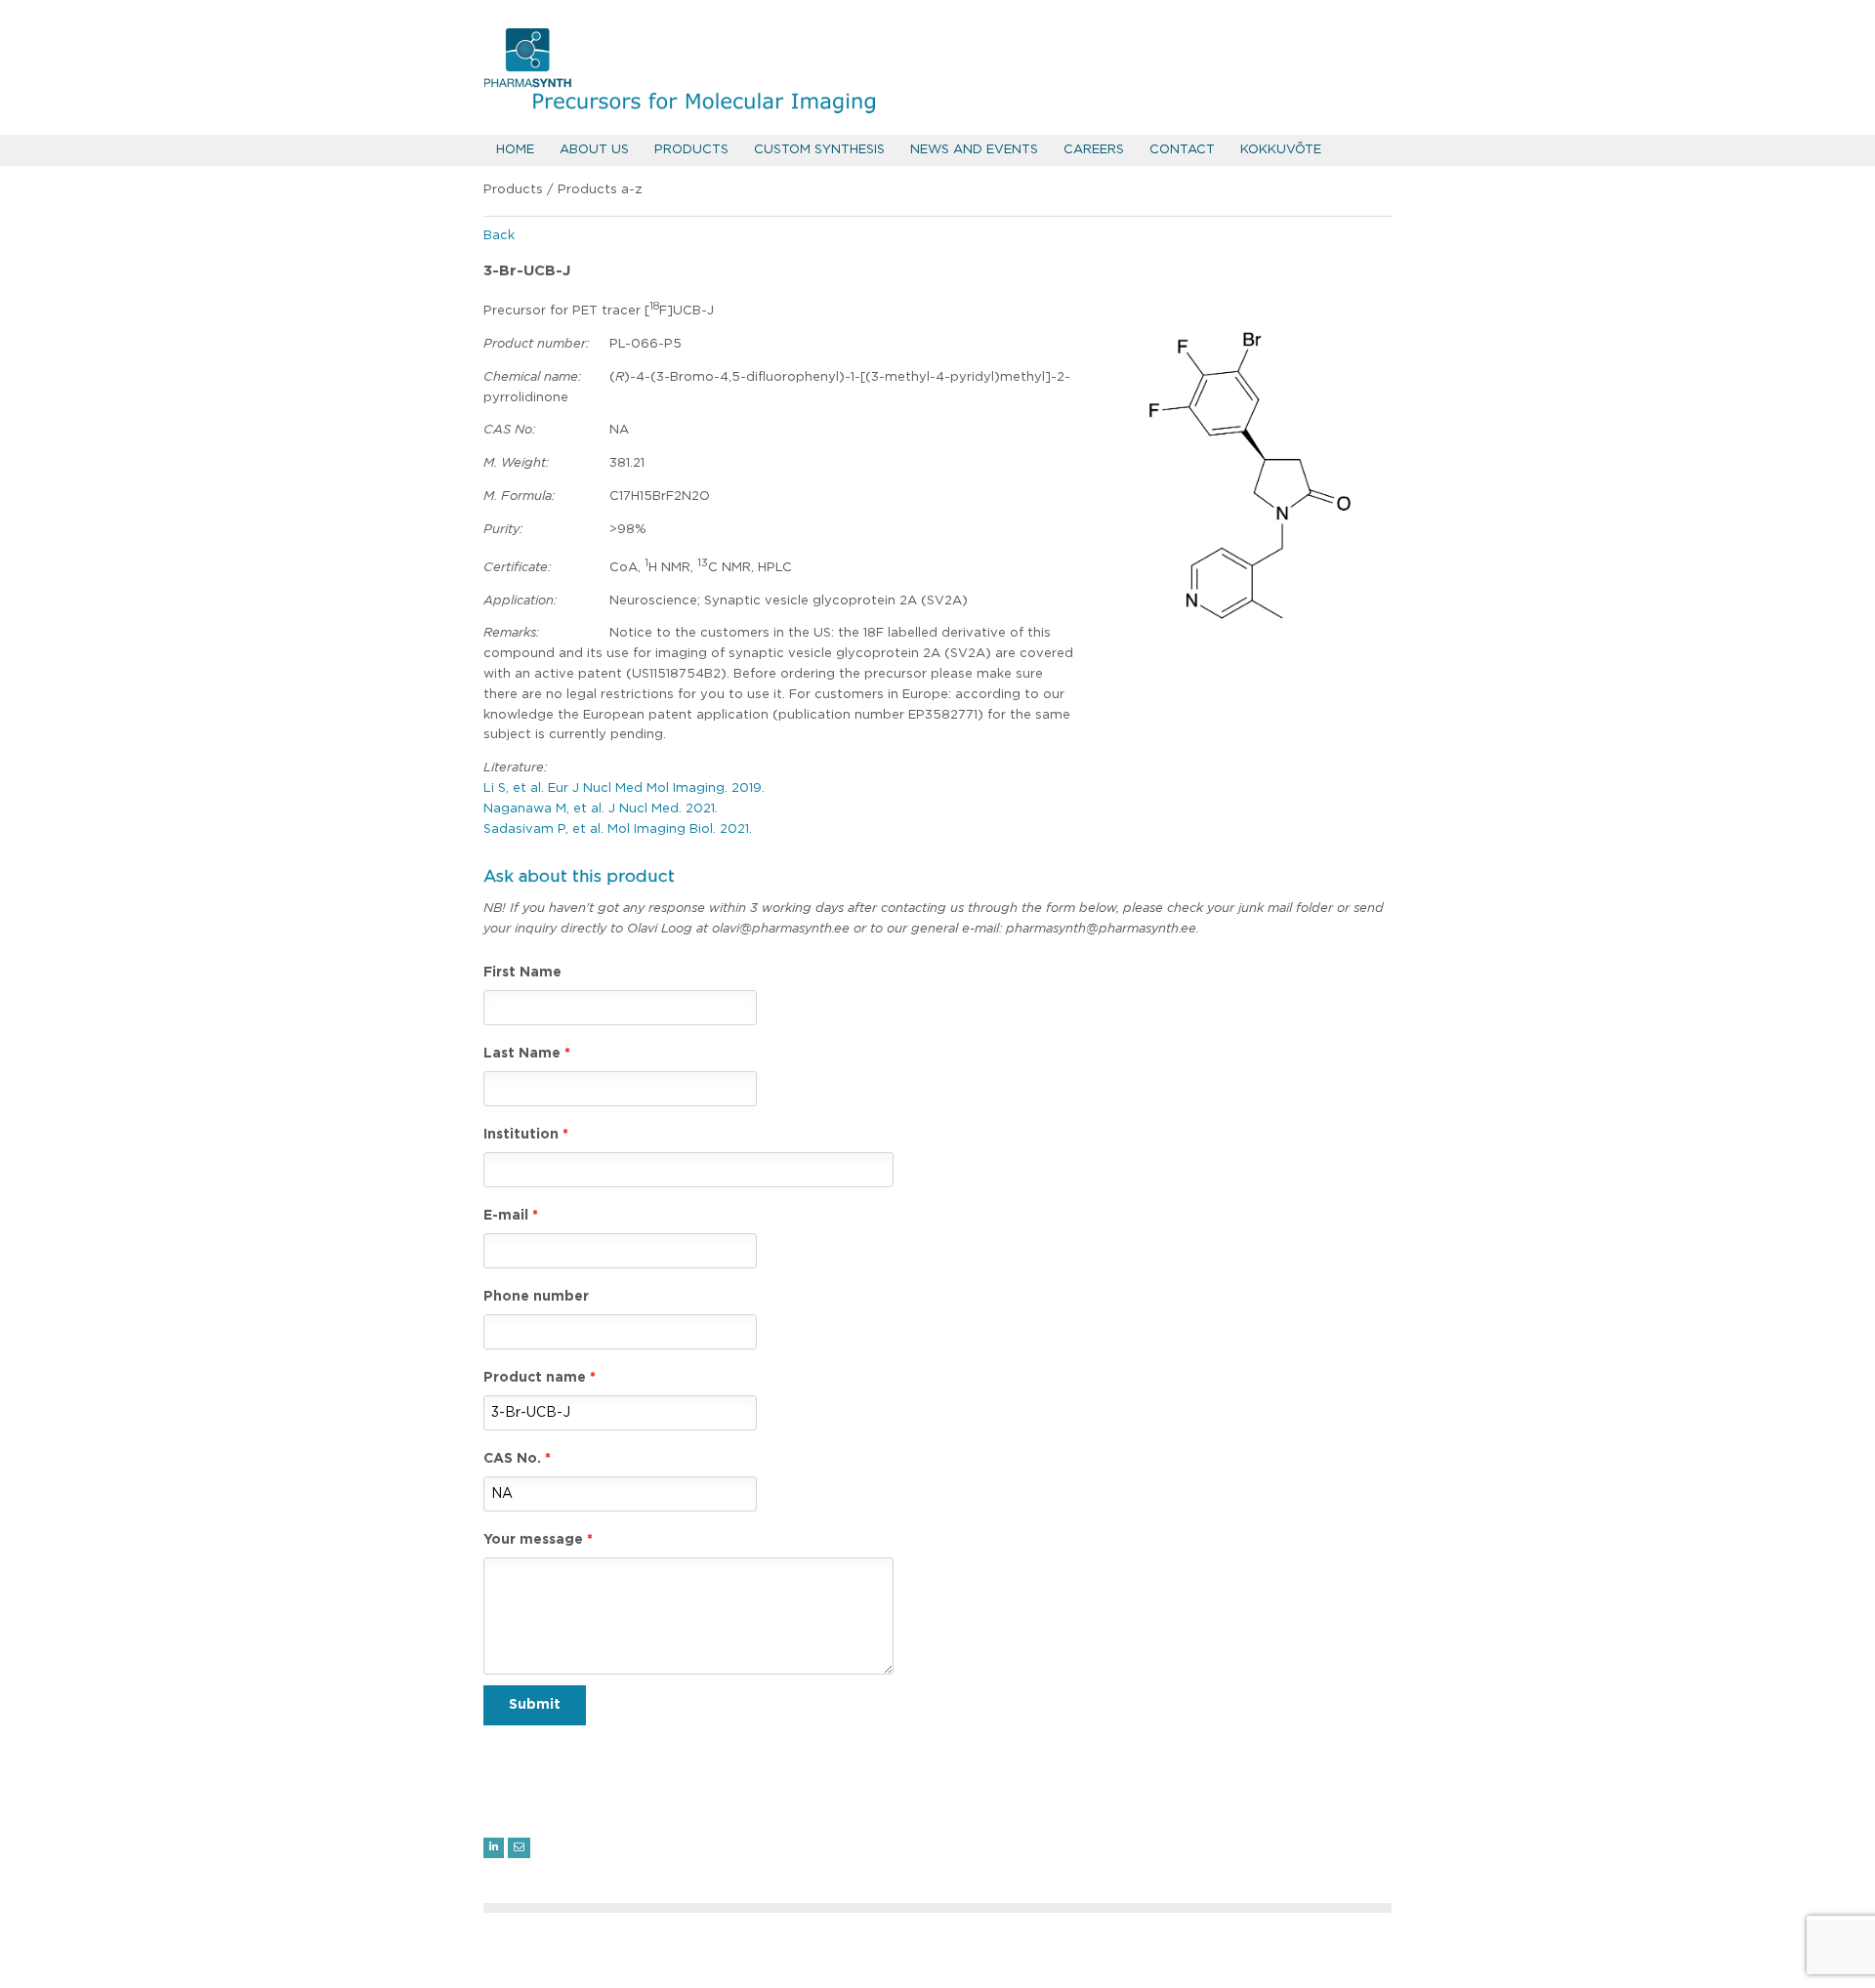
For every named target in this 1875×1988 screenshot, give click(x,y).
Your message (533, 1540)
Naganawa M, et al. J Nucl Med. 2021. (601, 809)
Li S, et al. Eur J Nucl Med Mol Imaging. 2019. (624, 788)
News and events (974, 150)
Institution (521, 1135)
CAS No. (512, 1459)
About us (594, 150)
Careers (1094, 150)
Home (515, 150)
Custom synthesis (819, 150)
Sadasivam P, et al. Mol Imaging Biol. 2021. (618, 829)
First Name (522, 973)
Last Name (522, 1054)
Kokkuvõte (1281, 150)
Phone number (536, 1297)
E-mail (506, 1216)
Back (499, 236)
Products (691, 150)
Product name (535, 1378)
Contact (1182, 150)
